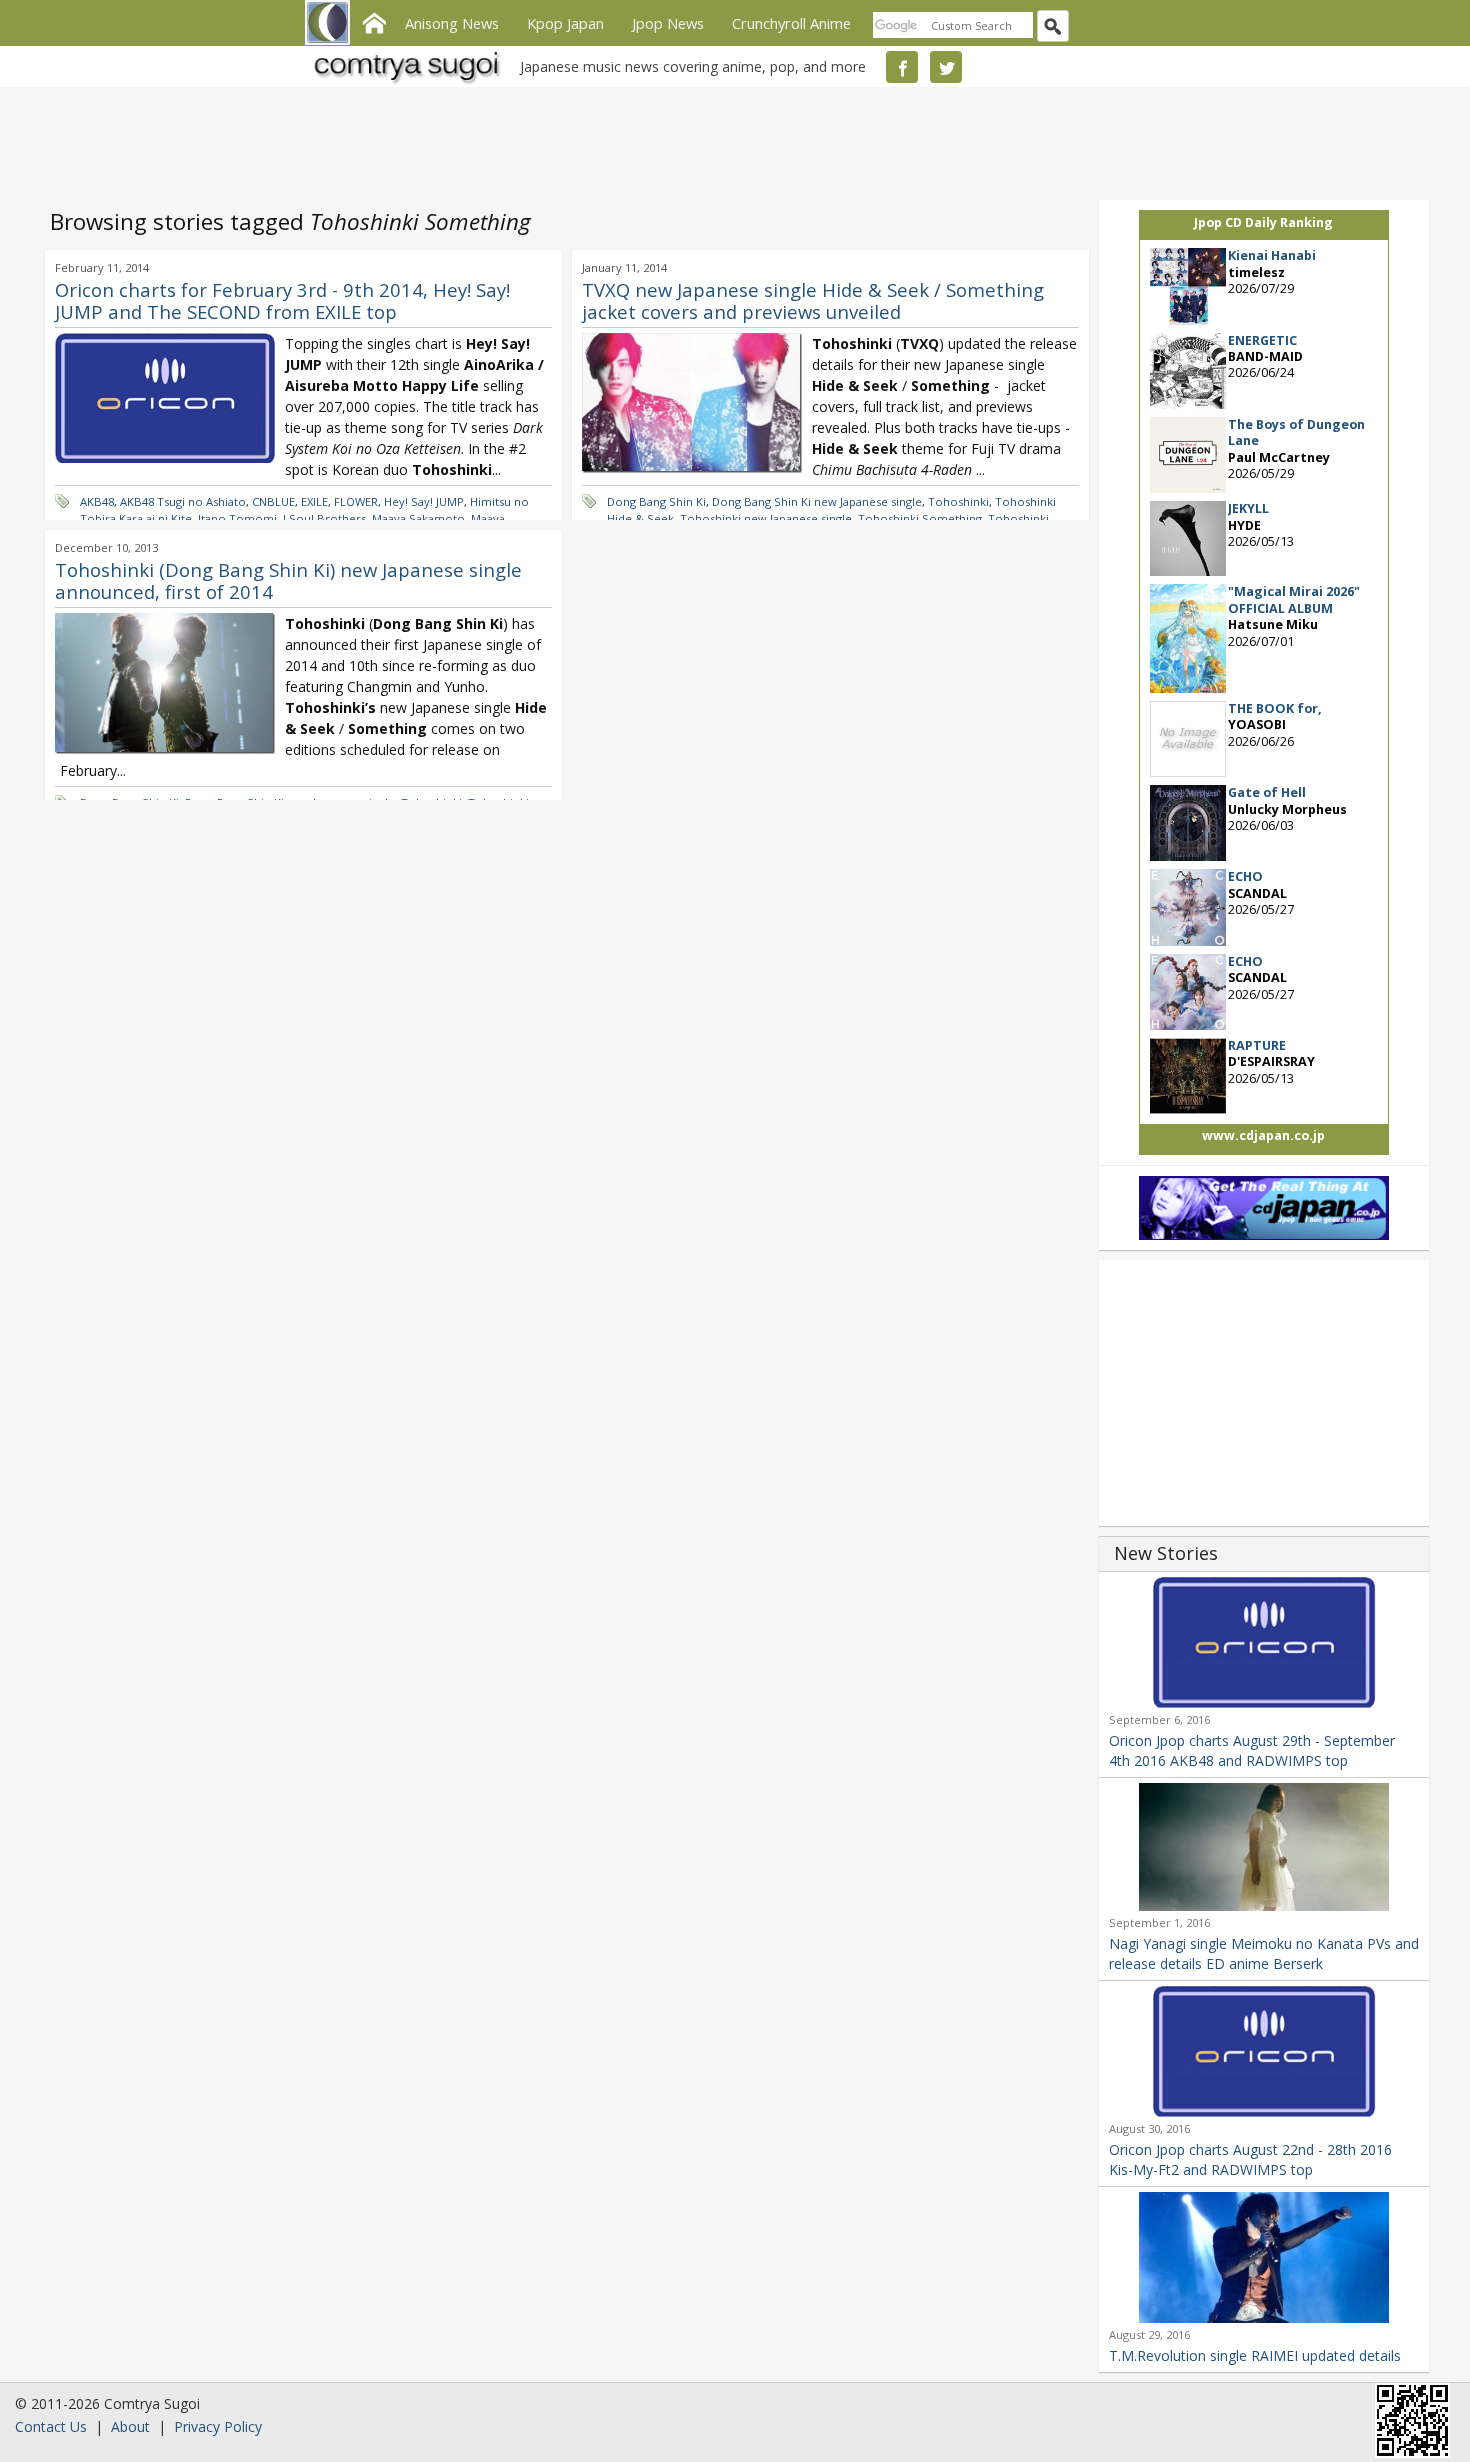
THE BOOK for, (1275, 708)
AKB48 (97, 501)
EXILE (314, 501)
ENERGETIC (1262, 340)
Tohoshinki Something (920, 518)
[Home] (374, 21)
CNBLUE (273, 501)
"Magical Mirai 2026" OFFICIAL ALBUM (1294, 599)
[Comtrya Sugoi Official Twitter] (946, 67)
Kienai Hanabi (1272, 255)
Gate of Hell (1267, 792)
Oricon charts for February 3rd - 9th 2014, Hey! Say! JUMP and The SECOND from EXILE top (282, 300)
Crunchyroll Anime (791, 23)
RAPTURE (1257, 1045)
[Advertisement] (730, 140)
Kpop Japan (565, 23)
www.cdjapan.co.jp (1263, 1135)
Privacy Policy (218, 2426)
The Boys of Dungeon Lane (1296, 432)
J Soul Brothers (324, 518)
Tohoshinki (958, 501)
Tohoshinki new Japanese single (766, 518)
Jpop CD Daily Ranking (1263, 222)
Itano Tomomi (237, 518)
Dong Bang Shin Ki (656, 501)
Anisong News (452, 23)
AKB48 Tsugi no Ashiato (183, 501)
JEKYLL (1248, 508)
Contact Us (51, 2426)
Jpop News (668, 23)
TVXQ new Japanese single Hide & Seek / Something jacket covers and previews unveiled (813, 300)
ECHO (1245, 876)
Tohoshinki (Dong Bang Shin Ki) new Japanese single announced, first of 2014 (288, 580)
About (130, 2426)
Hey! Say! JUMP (424, 501)
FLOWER (356, 501)
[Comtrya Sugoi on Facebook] (902, 67)
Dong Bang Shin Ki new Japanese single (817, 501)
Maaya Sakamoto (418, 518)
